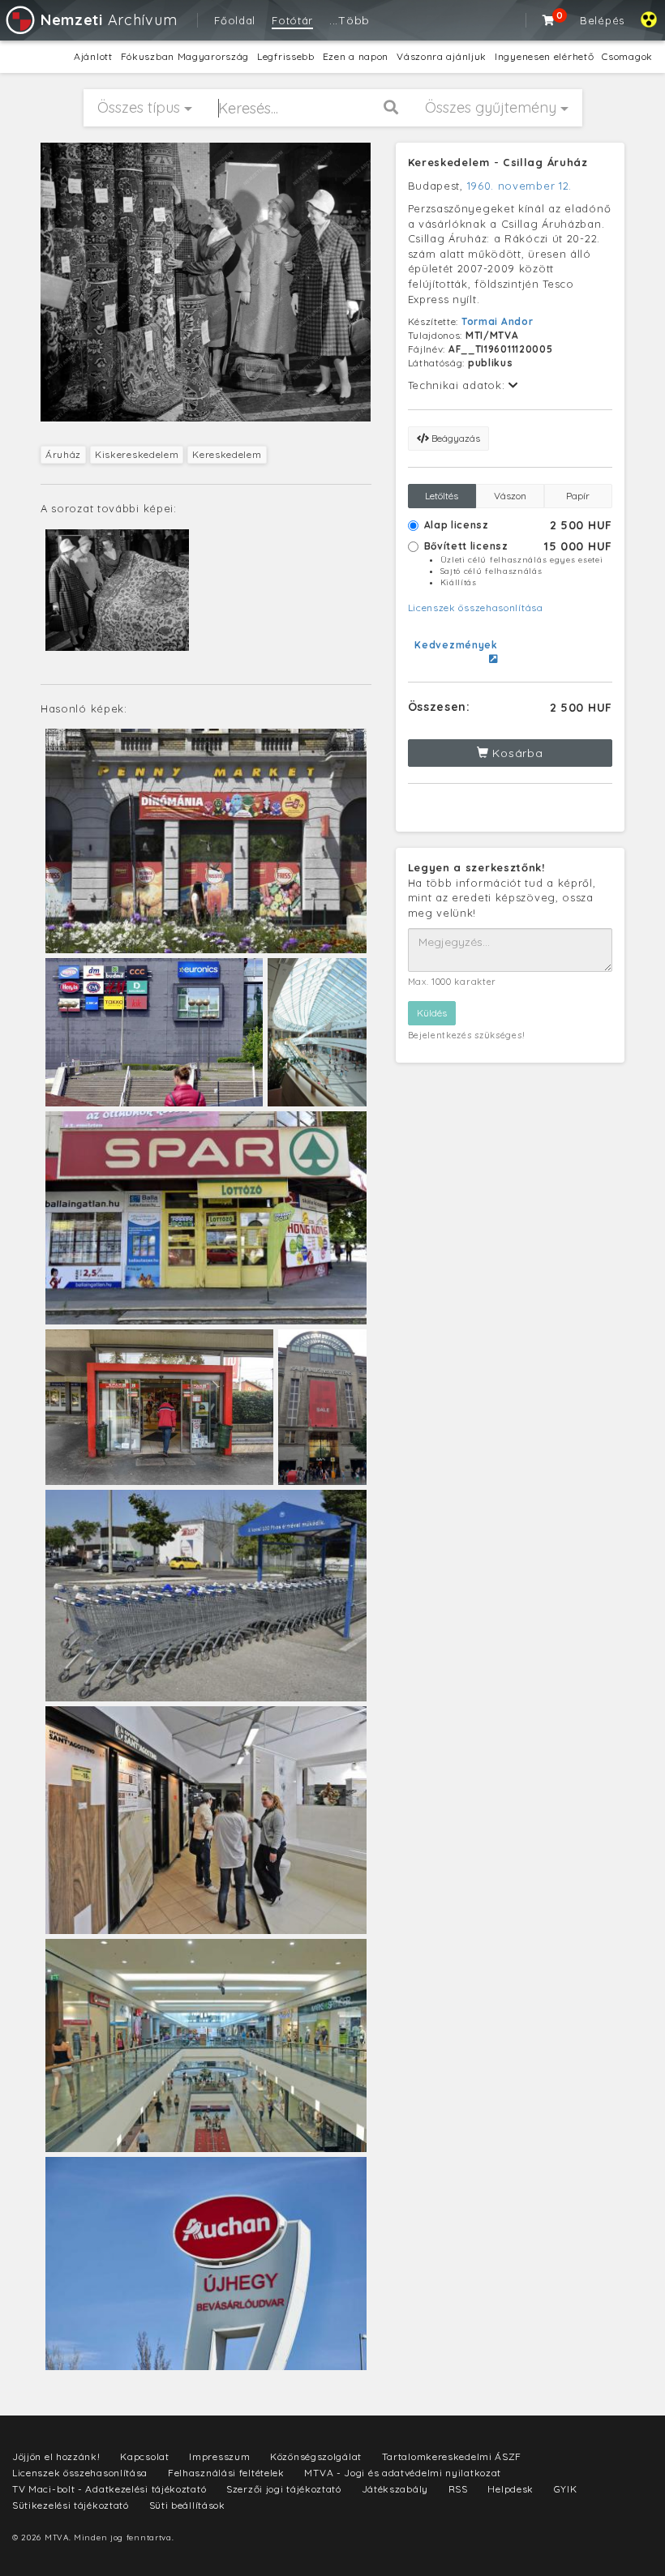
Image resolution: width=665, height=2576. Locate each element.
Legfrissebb (286, 56)
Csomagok (627, 56)
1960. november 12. (520, 186)
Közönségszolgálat (316, 2456)
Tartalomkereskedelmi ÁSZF (452, 2456)
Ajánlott (93, 56)
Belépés (602, 20)
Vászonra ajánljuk (442, 56)
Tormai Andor (497, 321)
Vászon (510, 496)
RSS (458, 2489)
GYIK (566, 2489)
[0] (549, 20)
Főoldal (235, 20)
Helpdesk (511, 2489)
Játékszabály (395, 2489)
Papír (578, 496)
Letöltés (442, 496)
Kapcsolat (144, 2456)
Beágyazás (455, 438)
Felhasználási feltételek (226, 2473)
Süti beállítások (187, 2505)
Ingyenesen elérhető (544, 56)
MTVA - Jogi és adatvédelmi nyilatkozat (403, 2473)
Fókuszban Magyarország (185, 56)
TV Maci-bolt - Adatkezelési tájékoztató (109, 2489)
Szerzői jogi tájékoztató (284, 2489)
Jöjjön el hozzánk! (56, 2456)
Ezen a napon (356, 56)
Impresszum (219, 2456)
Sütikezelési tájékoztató (71, 2505)
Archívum (109, 20)
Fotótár (292, 20)
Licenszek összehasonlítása (476, 608)
